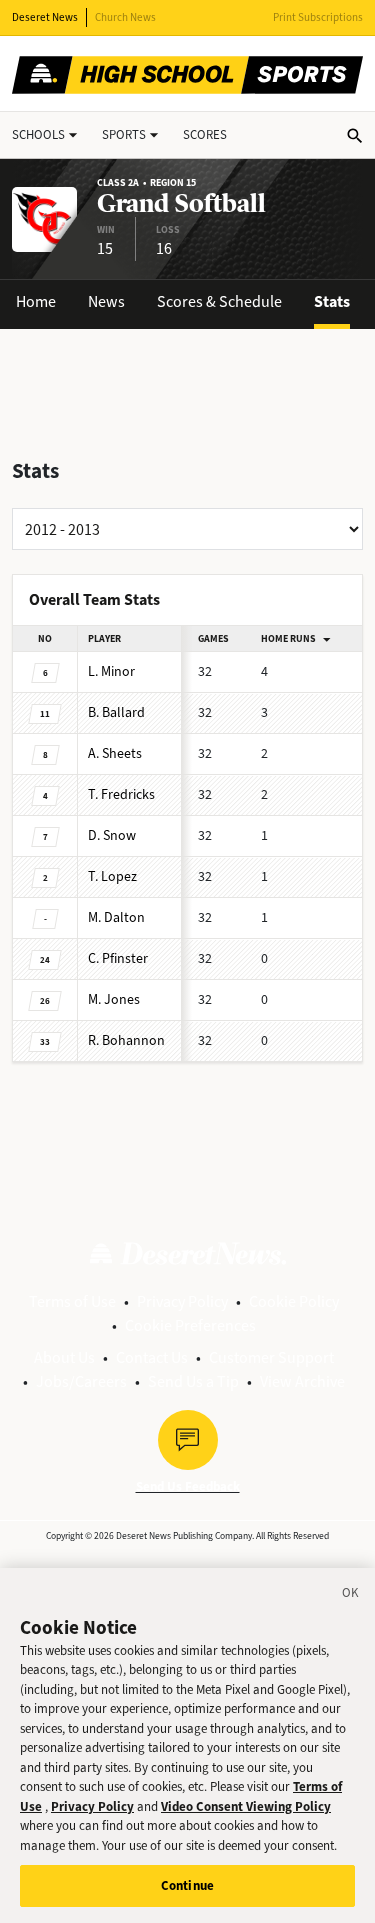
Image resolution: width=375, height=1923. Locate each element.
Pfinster (118, 958)
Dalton (116, 917)
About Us (64, 1357)
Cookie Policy (294, 1301)
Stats (332, 301)
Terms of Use (72, 1301)
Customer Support (271, 1357)
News (106, 301)
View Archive (302, 1381)
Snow (112, 835)
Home (36, 301)
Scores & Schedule (219, 301)
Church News (125, 17)
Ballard (116, 712)
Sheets (115, 753)
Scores (205, 134)
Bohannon (126, 1040)
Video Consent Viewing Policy (246, 1806)
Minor (111, 671)
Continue (187, 1885)
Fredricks (121, 794)
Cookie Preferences (190, 1325)
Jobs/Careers (81, 1381)
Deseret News (45, 17)
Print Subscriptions (318, 17)
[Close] (351, 1596)
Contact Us (152, 1357)
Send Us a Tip (193, 1381)
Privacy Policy (182, 1301)
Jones (114, 999)
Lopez (112, 876)
